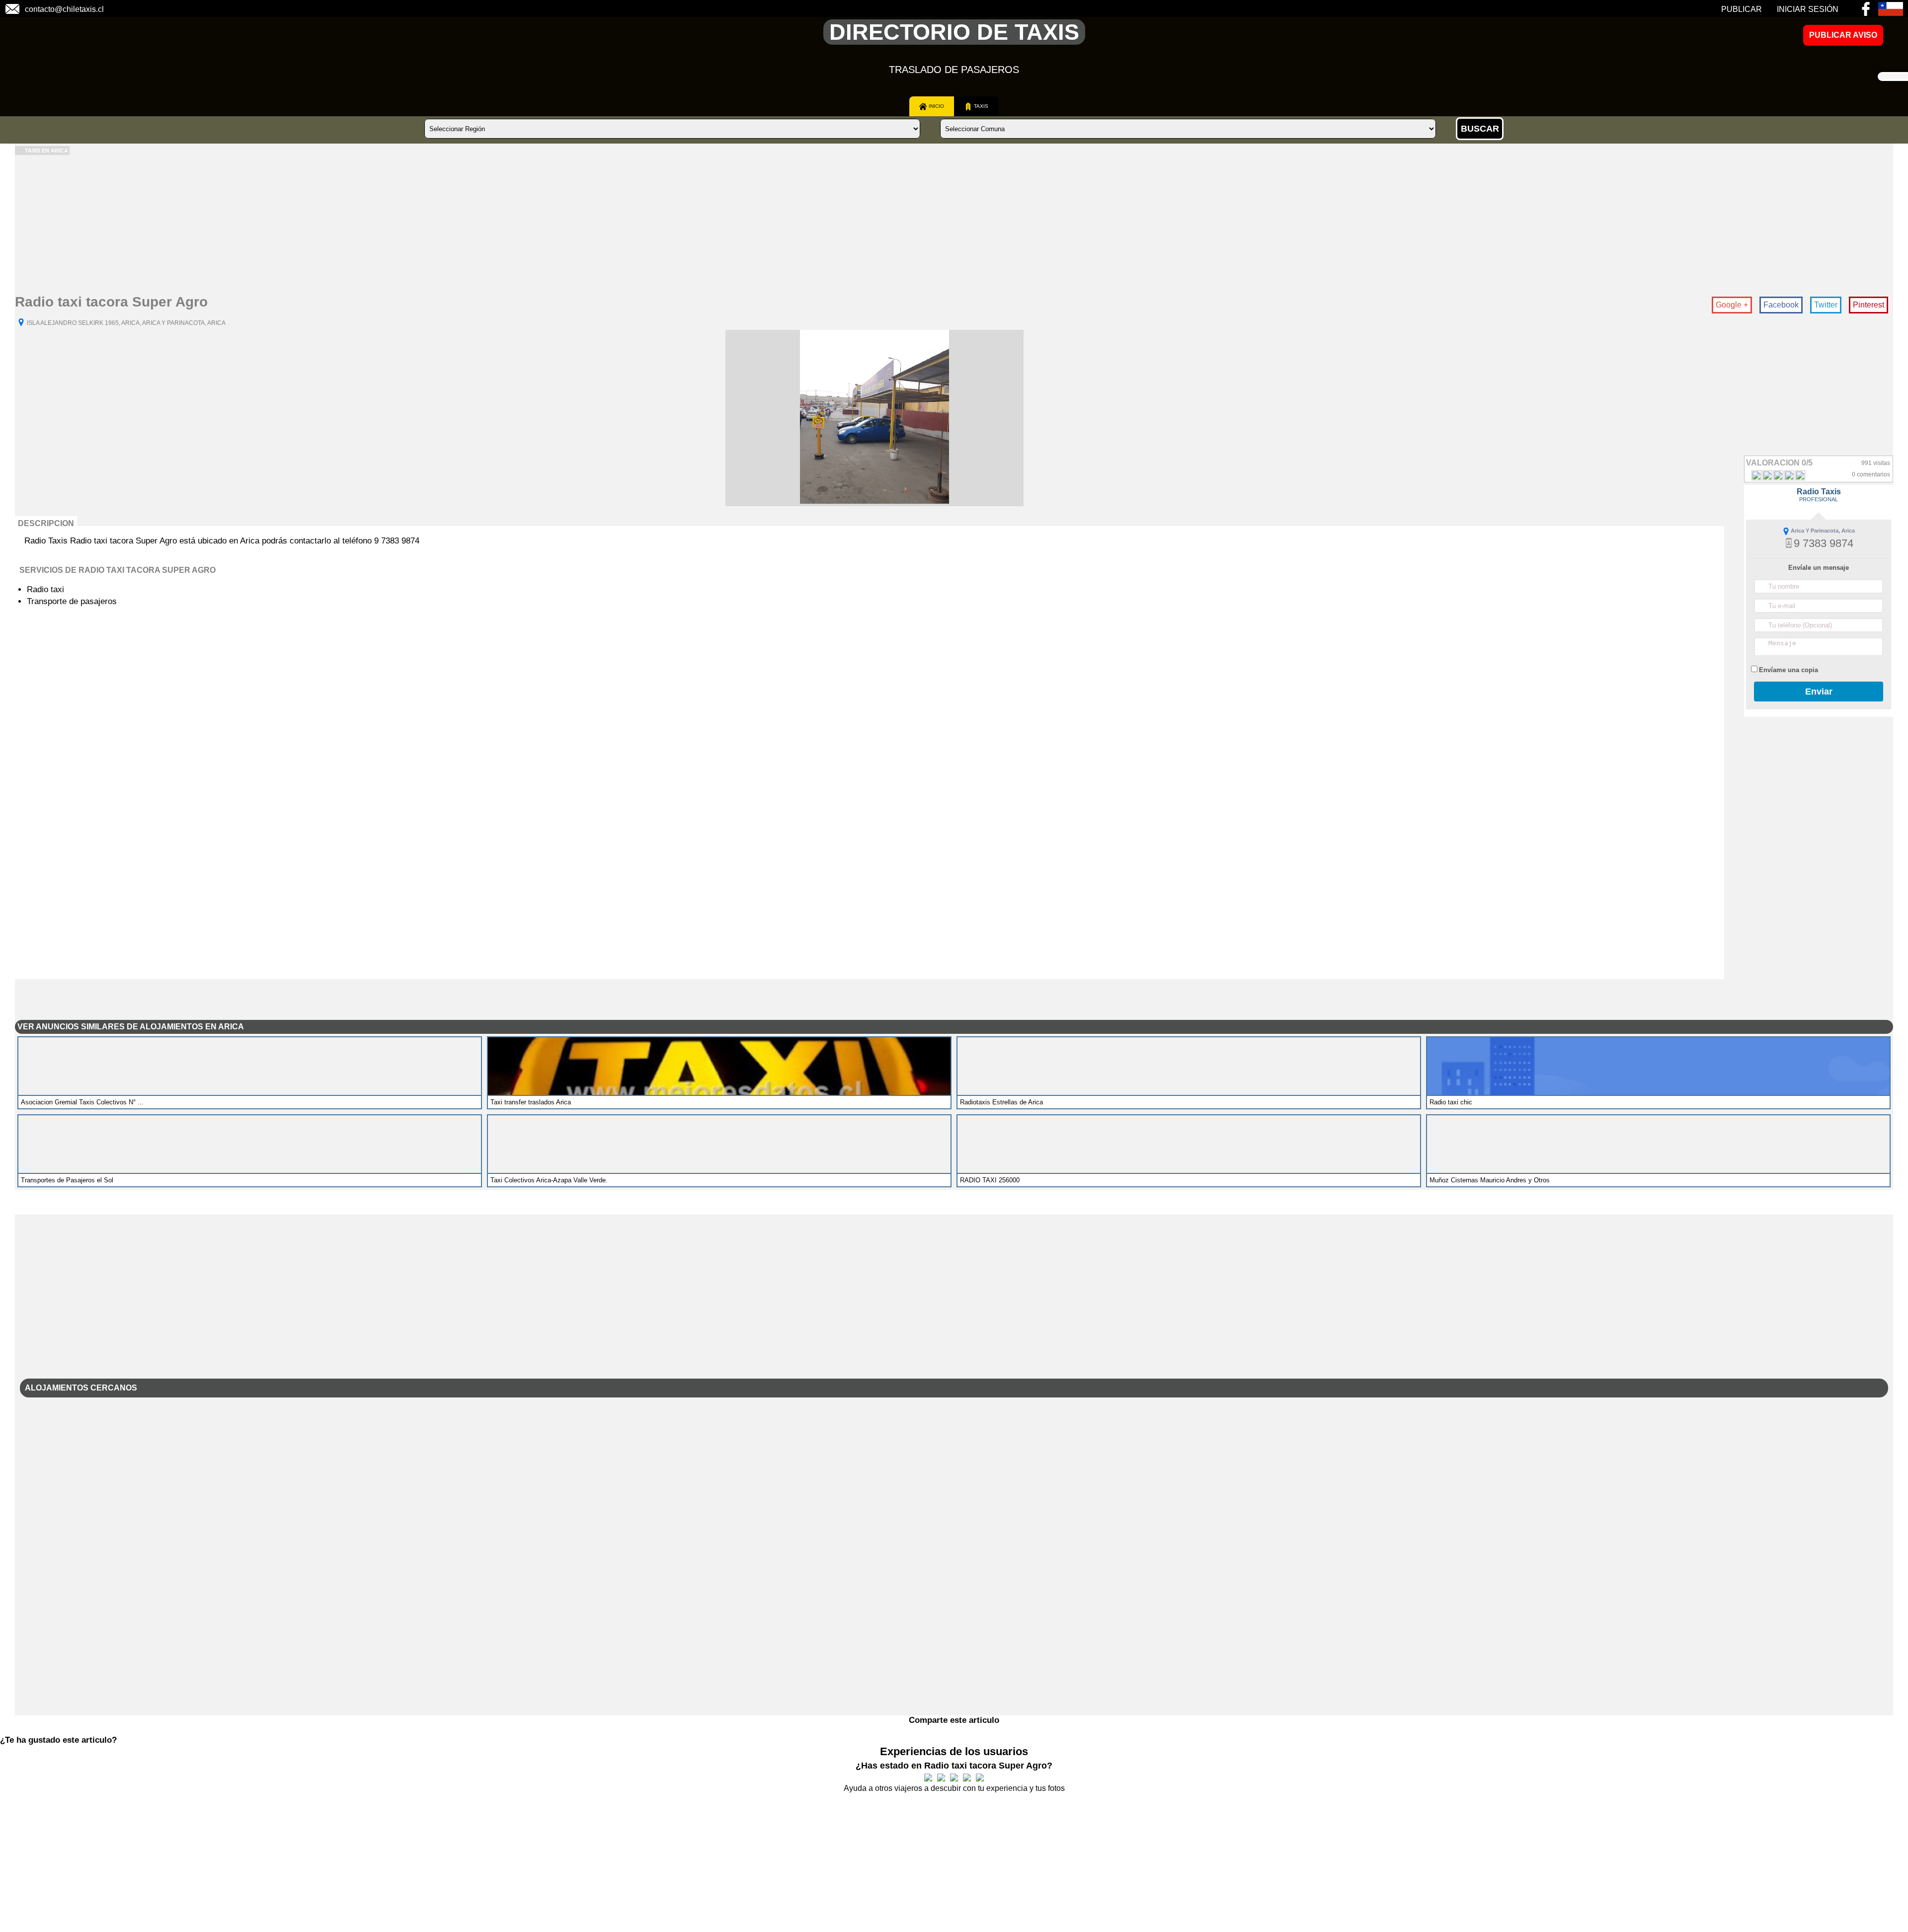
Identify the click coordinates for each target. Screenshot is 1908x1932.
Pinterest (1868, 305)
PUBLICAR (1742, 9)
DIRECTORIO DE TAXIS (954, 32)
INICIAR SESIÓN (1808, 9)
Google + (1732, 305)
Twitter (1826, 305)
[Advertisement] (313, 225)
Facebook (1781, 305)
